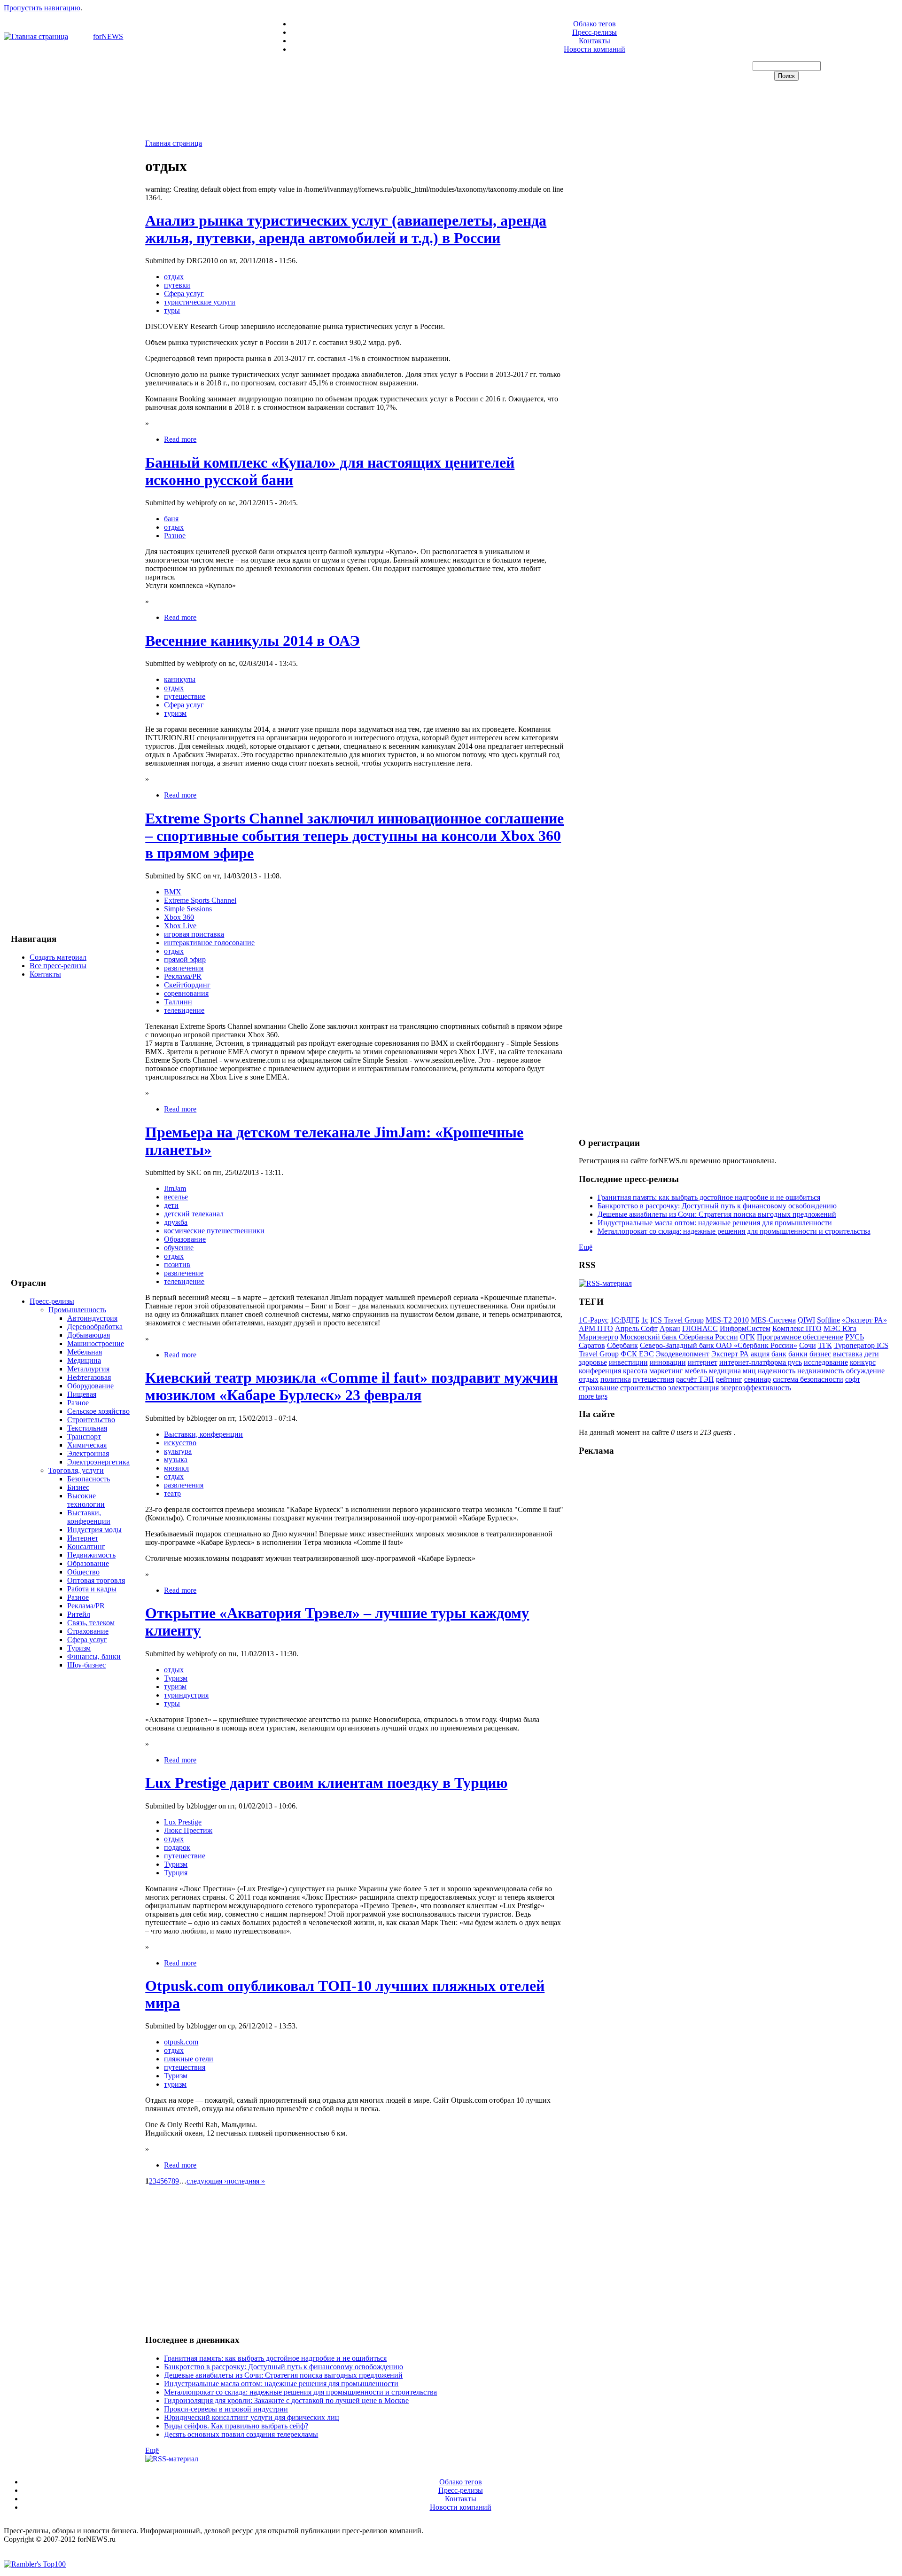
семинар (758, 1379)
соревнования (186, 993)
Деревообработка (95, 1327)
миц (749, 1371)
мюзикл (176, 1468)
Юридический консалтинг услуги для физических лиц (252, 2417)
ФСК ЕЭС (637, 1354)
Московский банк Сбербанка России (679, 1337)
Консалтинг (86, 1546)
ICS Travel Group (677, 1320)
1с (645, 1320)
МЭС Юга (840, 1328)
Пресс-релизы (595, 32)
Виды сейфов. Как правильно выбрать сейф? (236, 2426)
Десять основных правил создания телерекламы (241, 2434)
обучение (179, 1248)
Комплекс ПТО (797, 1328)
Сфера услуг (87, 1640)
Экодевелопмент (683, 1354)
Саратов (592, 1345)
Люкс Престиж (188, 1830)
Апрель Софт (636, 1328)
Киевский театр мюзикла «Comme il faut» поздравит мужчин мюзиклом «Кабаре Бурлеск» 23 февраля (351, 1386)
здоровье (593, 1362)
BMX (173, 892)
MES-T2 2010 (727, 1320)
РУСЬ (855, 1337)
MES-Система (773, 1320)
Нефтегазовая (89, 1377)
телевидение (184, 1010)
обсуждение (865, 1371)
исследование (826, 1362)
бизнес (820, 1354)
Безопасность (89, 1479)
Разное (78, 1403)
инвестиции (628, 1362)
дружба (176, 1222)
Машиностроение (96, 1343)
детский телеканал (194, 1214)
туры (172, 310)
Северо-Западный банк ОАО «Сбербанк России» (719, 1345)
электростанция (693, 1388)
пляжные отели (189, 2059)
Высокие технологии (86, 1500)
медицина (725, 1371)
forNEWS (108, 36)
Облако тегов (595, 24)
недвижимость (821, 1371)
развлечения (184, 968)
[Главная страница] (36, 36)
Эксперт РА (730, 1354)
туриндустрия (186, 1695)
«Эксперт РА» (864, 1320)
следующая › (206, 2181)
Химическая (87, 1445)
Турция (176, 1873)
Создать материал (58, 957)
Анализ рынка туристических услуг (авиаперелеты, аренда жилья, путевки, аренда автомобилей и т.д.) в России (346, 229)
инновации (668, 1362)
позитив (177, 1265)
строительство (643, 1388)
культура (178, 1451)
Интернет (83, 1538)
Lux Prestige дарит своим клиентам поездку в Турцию (326, 1783)
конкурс (863, 1362)
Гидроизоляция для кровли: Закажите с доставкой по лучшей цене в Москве (286, 2400)
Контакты (595, 41)
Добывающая (89, 1335)
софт (853, 1379)
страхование (599, 1388)
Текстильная (87, 1428)
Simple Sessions (188, 909)
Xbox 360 (179, 917)
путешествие (185, 696)
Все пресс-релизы (58, 966)
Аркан (670, 1328)
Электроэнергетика (98, 1462)
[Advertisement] (451, 111)
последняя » (246, 2181)
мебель (696, 1371)
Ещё (152, 2450)
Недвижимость (91, 1555)
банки (798, 1354)
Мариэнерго (599, 1337)
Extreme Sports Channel (200, 900)
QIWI (806, 1320)
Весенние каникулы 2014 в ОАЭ (253, 641)
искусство (180, 1443)
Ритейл (79, 1614)
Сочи (808, 1345)
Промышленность (77, 1310)
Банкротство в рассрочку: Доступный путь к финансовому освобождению (284, 2367)
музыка (176, 1460)
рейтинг (729, 1379)
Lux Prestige (183, 1822)
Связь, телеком (91, 1623)
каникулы (180, 679)
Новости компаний (595, 49)
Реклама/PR (86, 1606)
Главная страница (174, 143)
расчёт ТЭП (695, 1379)
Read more (180, 439)
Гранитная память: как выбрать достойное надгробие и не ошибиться (275, 2358)
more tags (593, 1396)
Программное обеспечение (800, 1337)
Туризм (79, 1648)
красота (635, 1371)
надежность (777, 1371)
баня (171, 519)
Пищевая (82, 1394)
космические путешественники (214, 1231)
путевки (177, 285)
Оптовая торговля (96, 1580)
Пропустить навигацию (42, 8)
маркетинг (666, 1371)
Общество (83, 1572)
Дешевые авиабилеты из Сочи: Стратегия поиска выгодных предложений (283, 2375)
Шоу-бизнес (86, 1665)
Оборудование (90, 1386)
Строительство (91, 1420)
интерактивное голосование (209, 943)
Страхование (88, 1631)
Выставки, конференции (89, 1517)
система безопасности (808, 1379)
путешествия (185, 2067)
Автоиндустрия (92, 1318)
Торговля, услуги (76, 1470)
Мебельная (85, 1352)
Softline (828, 1320)
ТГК (825, 1345)
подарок (177, 1847)
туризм (175, 713)
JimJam (175, 1188)
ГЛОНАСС (700, 1328)
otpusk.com (181, 2042)
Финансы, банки (94, 1656)
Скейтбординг (187, 985)
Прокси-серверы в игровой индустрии (226, 2409)
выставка (848, 1354)
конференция (600, 1371)
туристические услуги (200, 302)
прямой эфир (185, 959)
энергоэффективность (756, 1388)
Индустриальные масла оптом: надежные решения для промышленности (281, 2384)
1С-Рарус (594, 1320)
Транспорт (84, 1437)
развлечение (184, 1273)
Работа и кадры (92, 1589)
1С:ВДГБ (625, 1320)
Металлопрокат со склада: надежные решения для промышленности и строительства (300, 2392)
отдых (174, 277)
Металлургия (88, 1369)
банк (779, 1354)
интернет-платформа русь (761, 1362)
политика (616, 1379)
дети (171, 1205)
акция (760, 1354)
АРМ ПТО (596, 1328)
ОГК (747, 1337)
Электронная (88, 1453)
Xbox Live (180, 926)
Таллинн (178, 1002)
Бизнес (78, 1487)
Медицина (84, 1360)
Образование (88, 1563)
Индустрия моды (94, 1530)
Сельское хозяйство (98, 1411)
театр (172, 1493)
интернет (703, 1362)
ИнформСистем (745, 1328)
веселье (176, 1197)
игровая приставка (194, 934)
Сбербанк (622, 1345)
